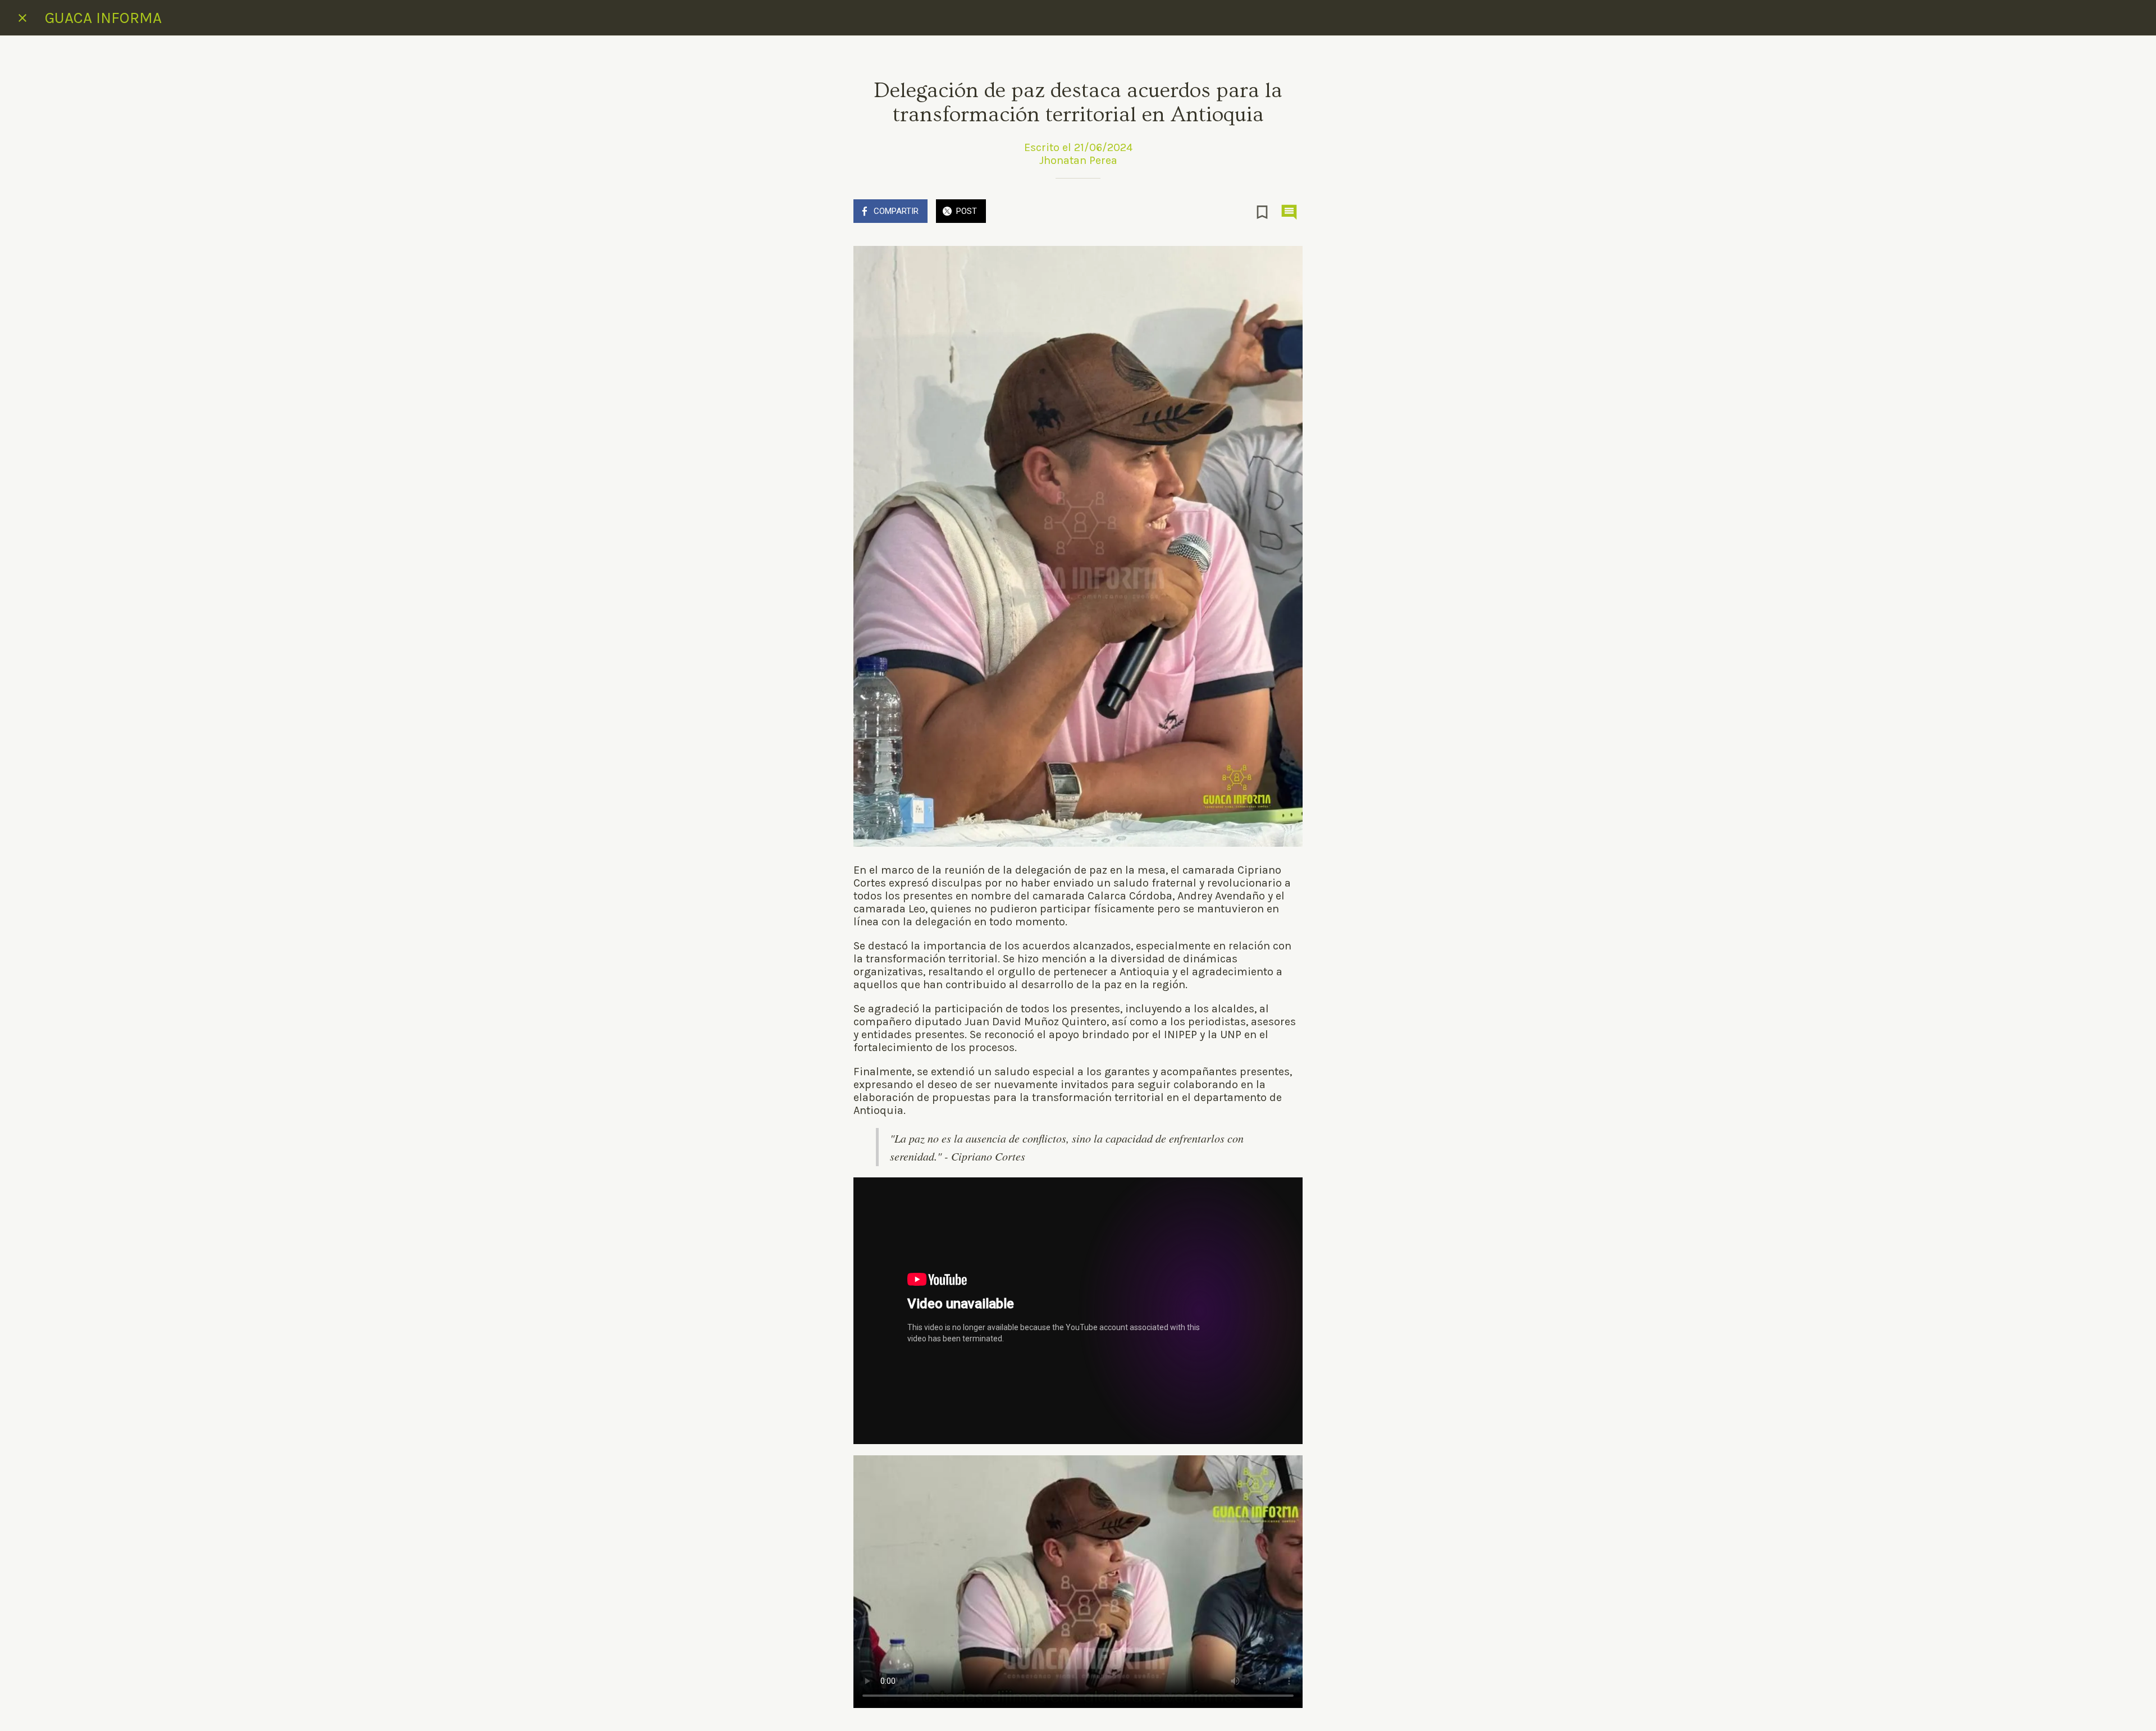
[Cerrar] (22, 18)
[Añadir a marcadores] (1262, 212)
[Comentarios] (1289, 212)
